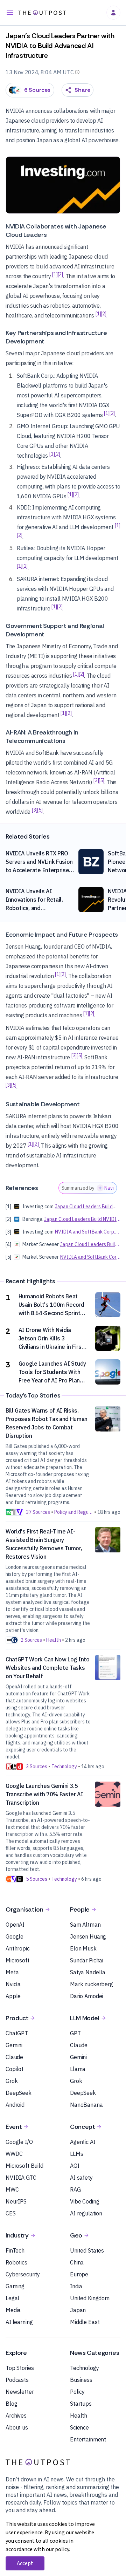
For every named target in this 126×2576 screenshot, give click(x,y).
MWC (12, 2189)
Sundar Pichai (87, 1960)
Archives (16, 2416)
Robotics (16, 2262)
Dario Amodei (86, 1996)
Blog (11, 2404)
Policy (77, 2392)
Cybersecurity (23, 2274)
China (77, 2262)
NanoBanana (86, 2105)
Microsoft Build (24, 2166)
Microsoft (17, 1960)
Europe (79, 2274)
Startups (81, 2404)
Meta (12, 1972)
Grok (12, 2081)
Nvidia (13, 1984)
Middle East (85, 2322)
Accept (25, 2563)
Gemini (14, 2045)
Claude (14, 2057)
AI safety (81, 2178)
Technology (85, 2368)
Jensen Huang (88, 1936)
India (76, 2286)
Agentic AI (83, 2142)
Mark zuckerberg (92, 1984)
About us (17, 2427)
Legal (12, 2298)
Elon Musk (83, 1948)
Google (15, 1936)
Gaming (15, 2286)
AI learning (19, 2322)
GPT (75, 2033)
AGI (75, 2166)
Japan (78, 2310)
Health (79, 2416)
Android (15, 2105)
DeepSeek (19, 2093)
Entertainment (88, 2439)
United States (87, 2250)
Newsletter (20, 2392)
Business (81, 2380)
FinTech (15, 2250)
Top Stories (20, 2368)
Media (13, 2310)
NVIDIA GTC (21, 2178)
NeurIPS (16, 2201)
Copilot (15, 2069)
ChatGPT (17, 2033)
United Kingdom (90, 2298)
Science (79, 2427)
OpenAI (15, 1925)
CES (11, 2213)
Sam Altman (85, 1925)
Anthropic (18, 1948)
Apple (13, 1996)
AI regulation (86, 2213)
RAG (75, 2189)
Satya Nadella (88, 1972)
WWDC (14, 2154)
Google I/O (19, 2142)
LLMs (76, 2154)
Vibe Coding (85, 2201)
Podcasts (17, 2380)
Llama (78, 2069)
